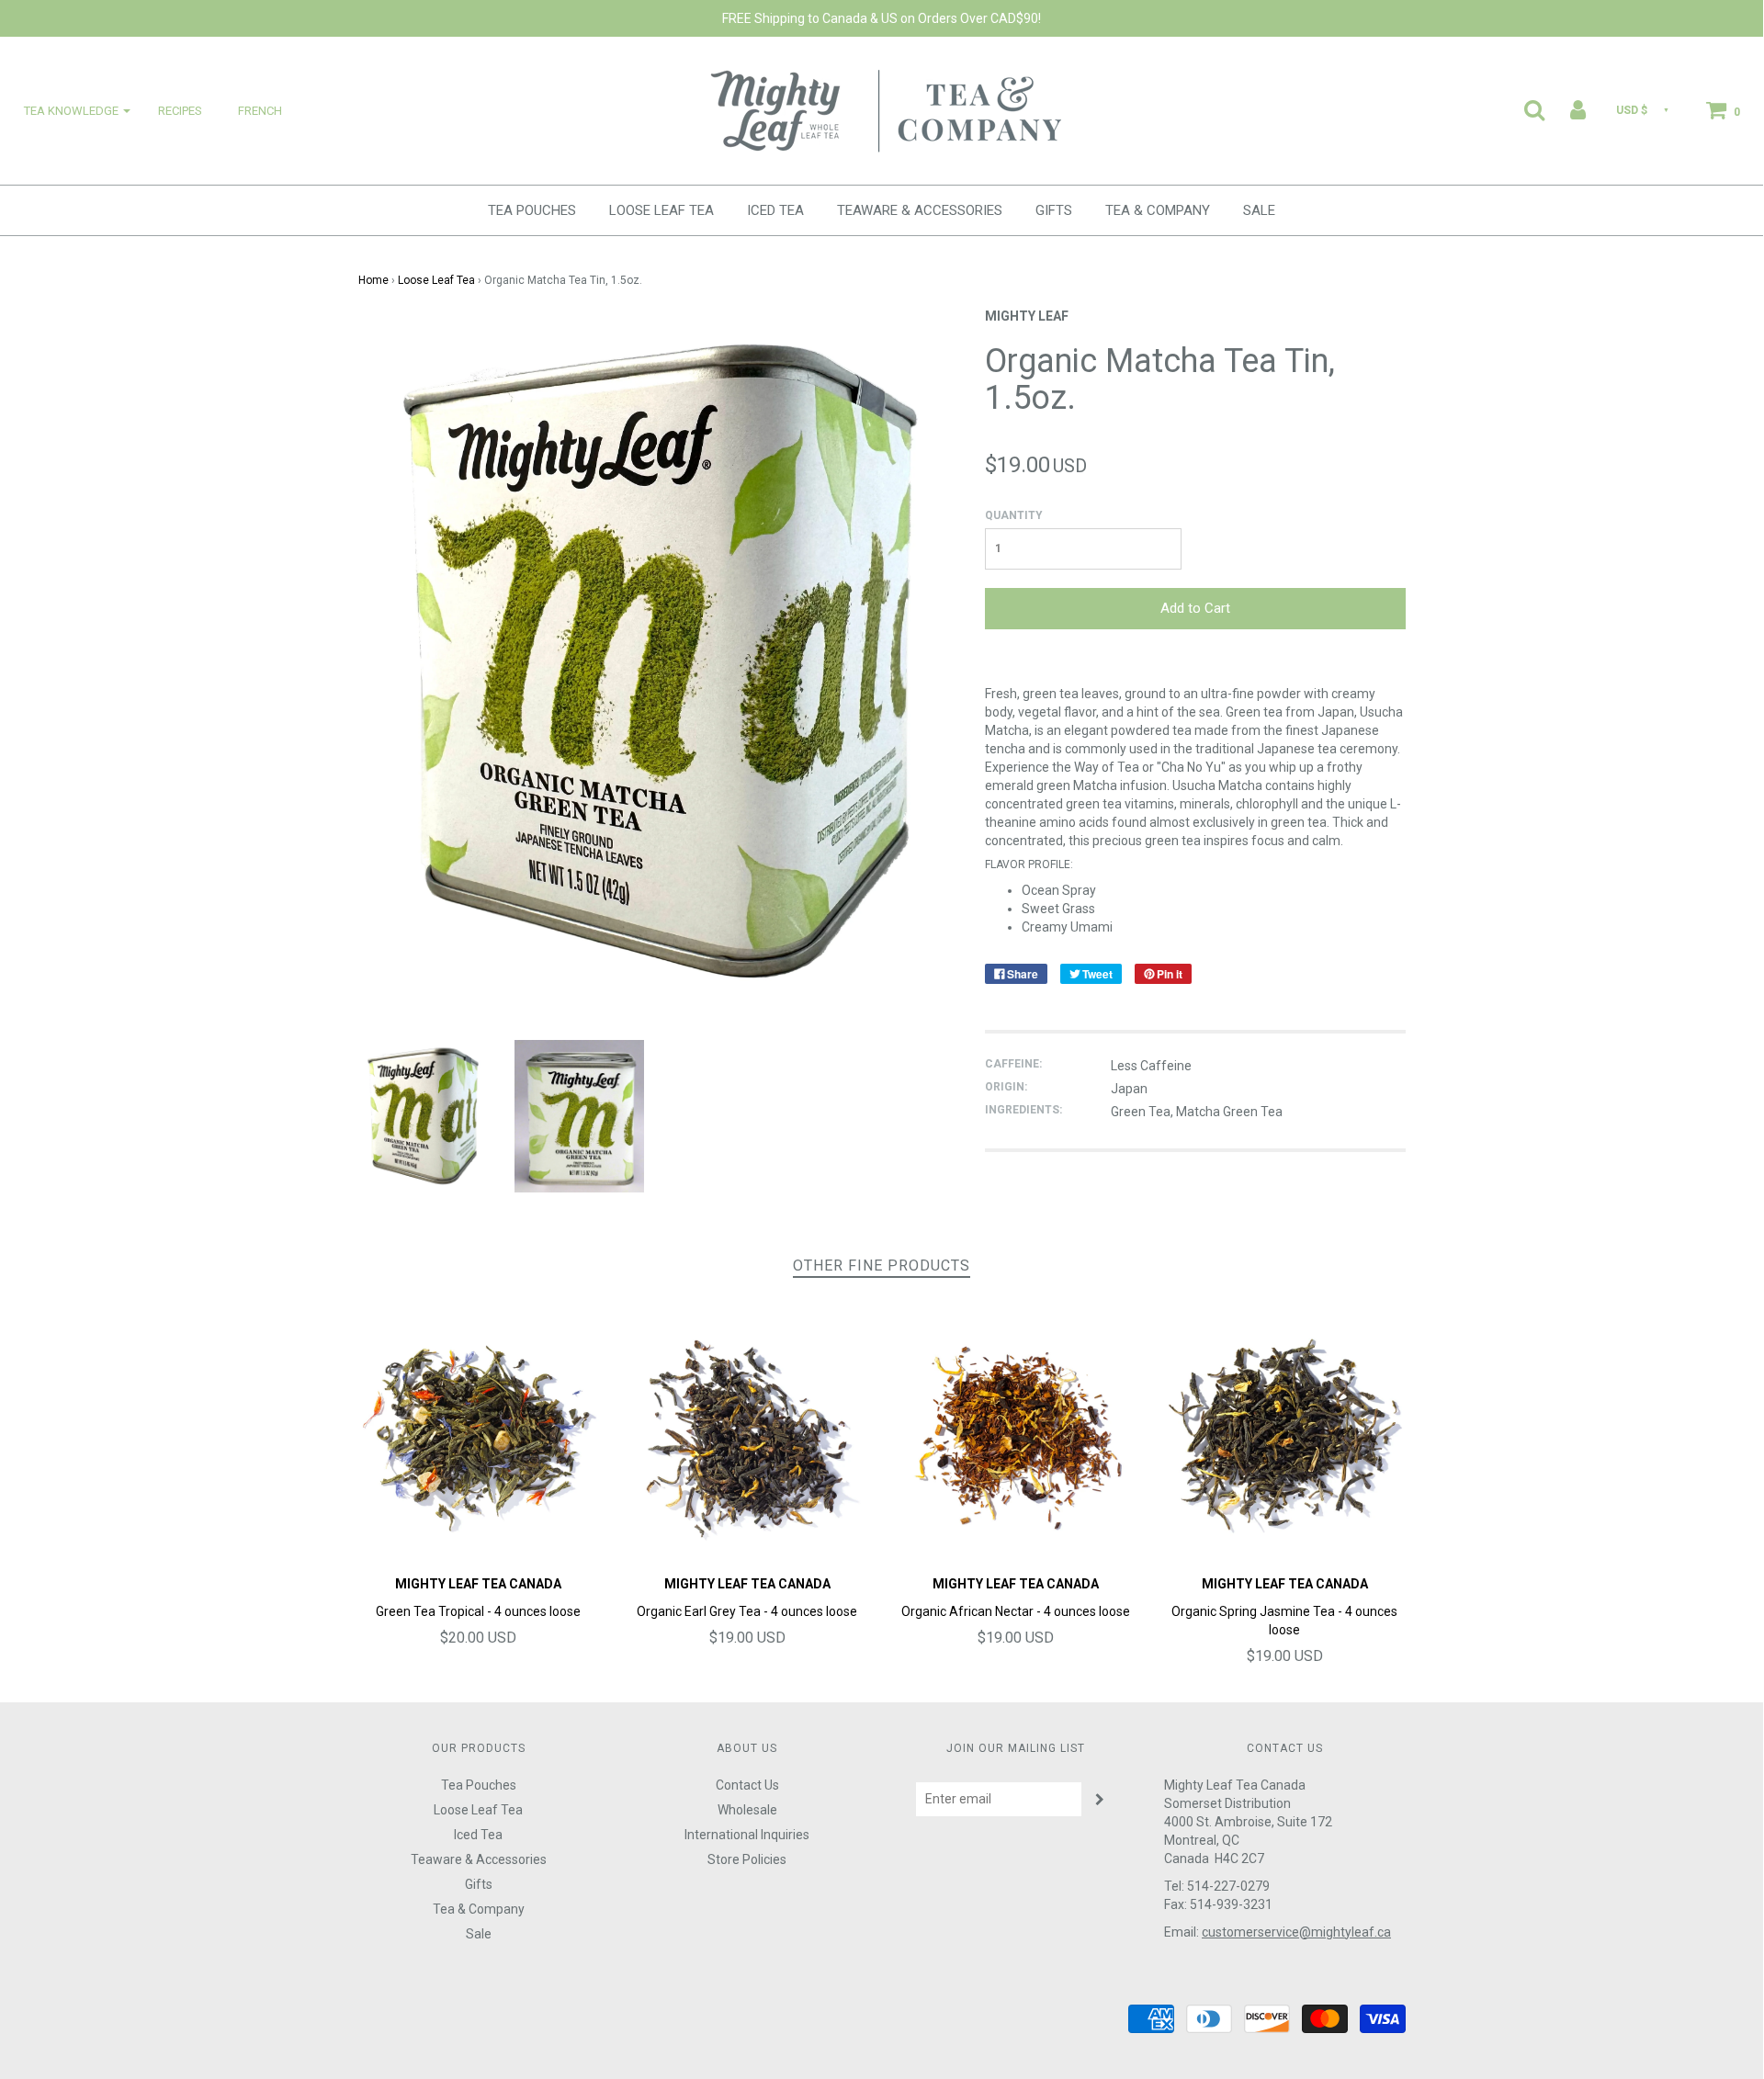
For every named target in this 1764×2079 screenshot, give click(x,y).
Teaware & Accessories (920, 210)
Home (373, 280)
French (260, 111)
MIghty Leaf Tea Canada (478, 1584)
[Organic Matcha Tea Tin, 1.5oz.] (423, 1115)
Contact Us (747, 1785)
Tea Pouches (532, 210)
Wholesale (747, 1810)
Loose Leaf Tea (661, 210)
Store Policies (747, 1859)
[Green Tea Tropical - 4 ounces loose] (479, 1435)
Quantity (1014, 515)
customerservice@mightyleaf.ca (1296, 1932)
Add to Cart (1195, 608)
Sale (1259, 210)
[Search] (1523, 109)
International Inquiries (747, 1835)
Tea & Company (1158, 210)
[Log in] (1566, 109)
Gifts (1054, 210)
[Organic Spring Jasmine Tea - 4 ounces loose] (1285, 1435)
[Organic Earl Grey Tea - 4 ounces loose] (747, 1435)
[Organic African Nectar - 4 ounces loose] (1017, 1435)
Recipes (180, 111)
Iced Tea (775, 210)
